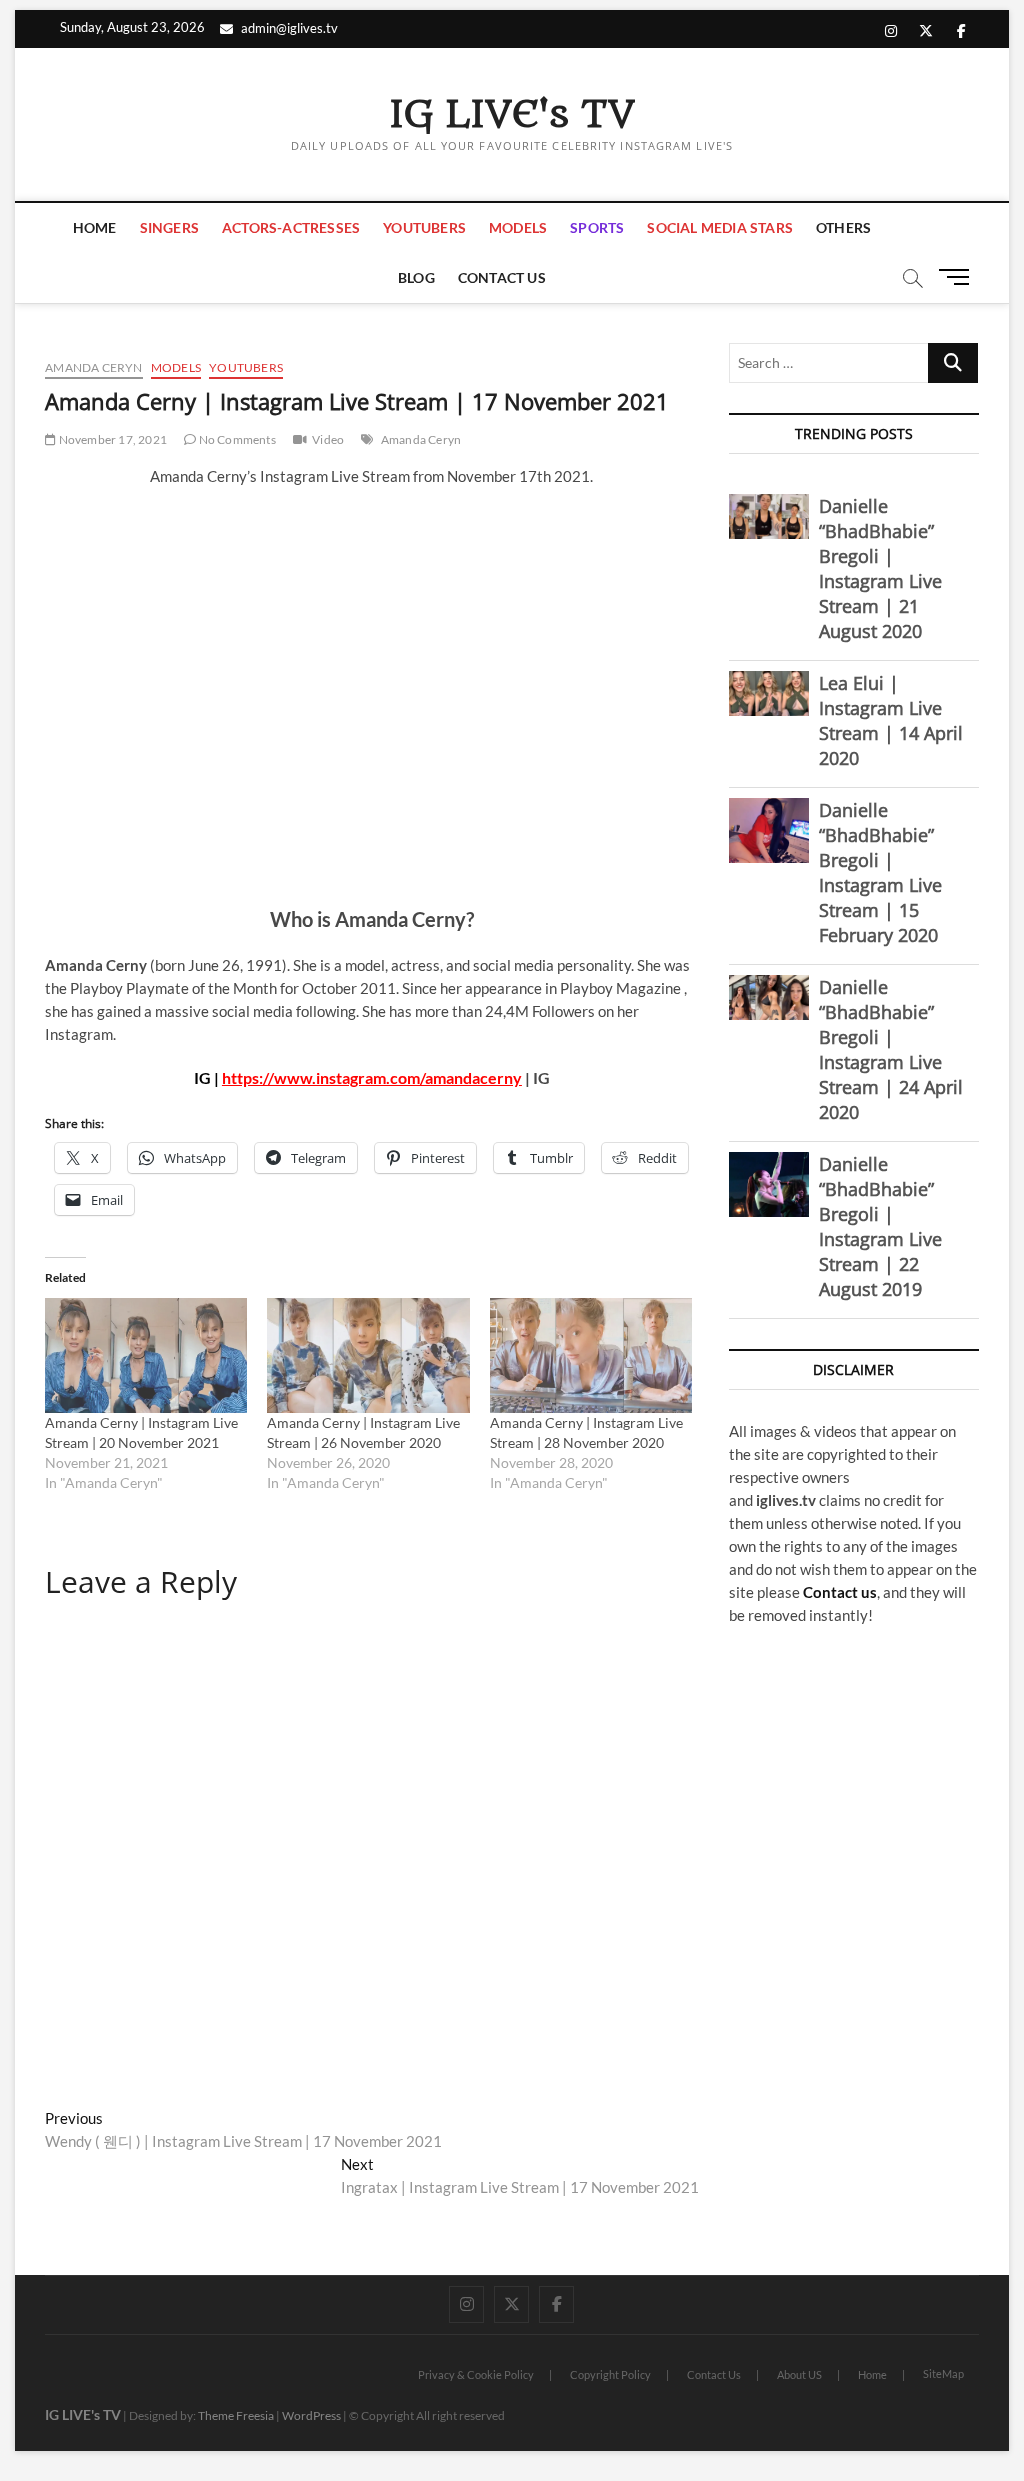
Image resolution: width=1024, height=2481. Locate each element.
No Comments (235, 439)
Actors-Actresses (291, 227)
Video (328, 439)
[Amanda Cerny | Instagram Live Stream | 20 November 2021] (146, 1356)
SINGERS (169, 227)
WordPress (311, 2415)
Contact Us (502, 277)
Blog (416, 277)
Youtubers (424, 227)
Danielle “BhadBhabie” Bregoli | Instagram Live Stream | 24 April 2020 (891, 1049)
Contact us (840, 1592)
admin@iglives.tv (289, 28)
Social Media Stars (720, 227)
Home (95, 227)
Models (518, 227)
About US (799, 2374)
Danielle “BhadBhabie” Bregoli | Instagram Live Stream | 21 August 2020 (880, 568)
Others (843, 227)
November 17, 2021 (111, 439)
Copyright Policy (610, 2374)
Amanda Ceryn (93, 367)
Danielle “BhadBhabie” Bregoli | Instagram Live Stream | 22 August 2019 (880, 1226)
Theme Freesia (236, 2415)
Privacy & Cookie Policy (476, 2374)
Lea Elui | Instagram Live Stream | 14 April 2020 (891, 720)
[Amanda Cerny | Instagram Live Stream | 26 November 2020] (368, 1356)
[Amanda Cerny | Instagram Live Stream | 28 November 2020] (591, 1356)
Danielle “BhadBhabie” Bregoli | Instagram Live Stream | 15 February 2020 (880, 872)
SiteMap (943, 2373)
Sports (597, 227)
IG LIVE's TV (512, 115)
